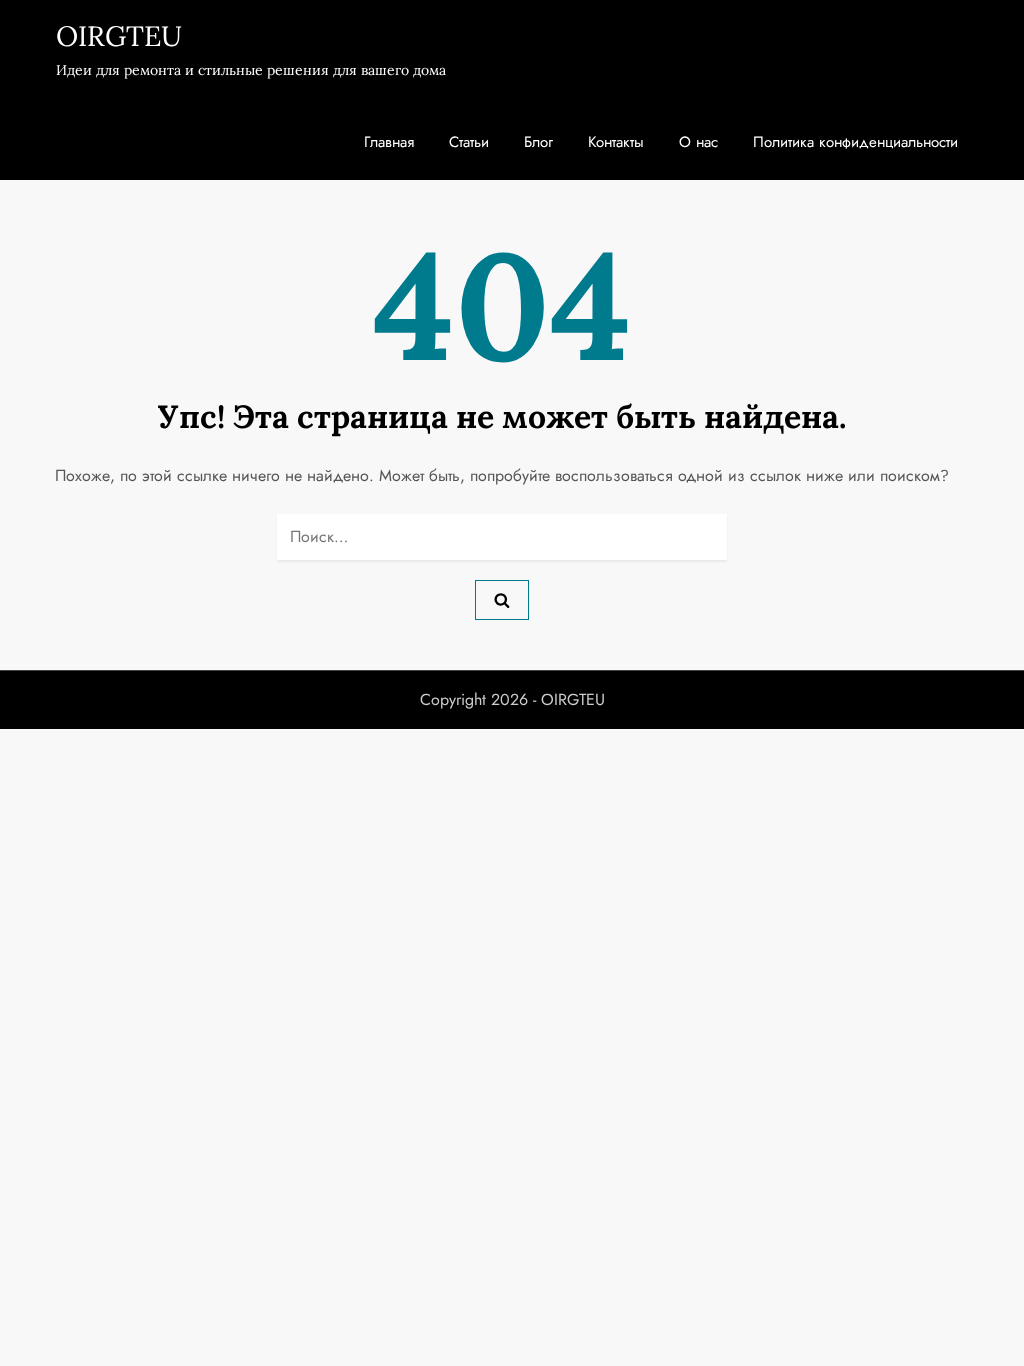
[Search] (502, 600)
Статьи (469, 142)
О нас (698, 142)
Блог (538, 142)
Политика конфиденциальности (855, 142)
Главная (389, 142)
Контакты (616, 142)
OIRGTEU (119, 36)
